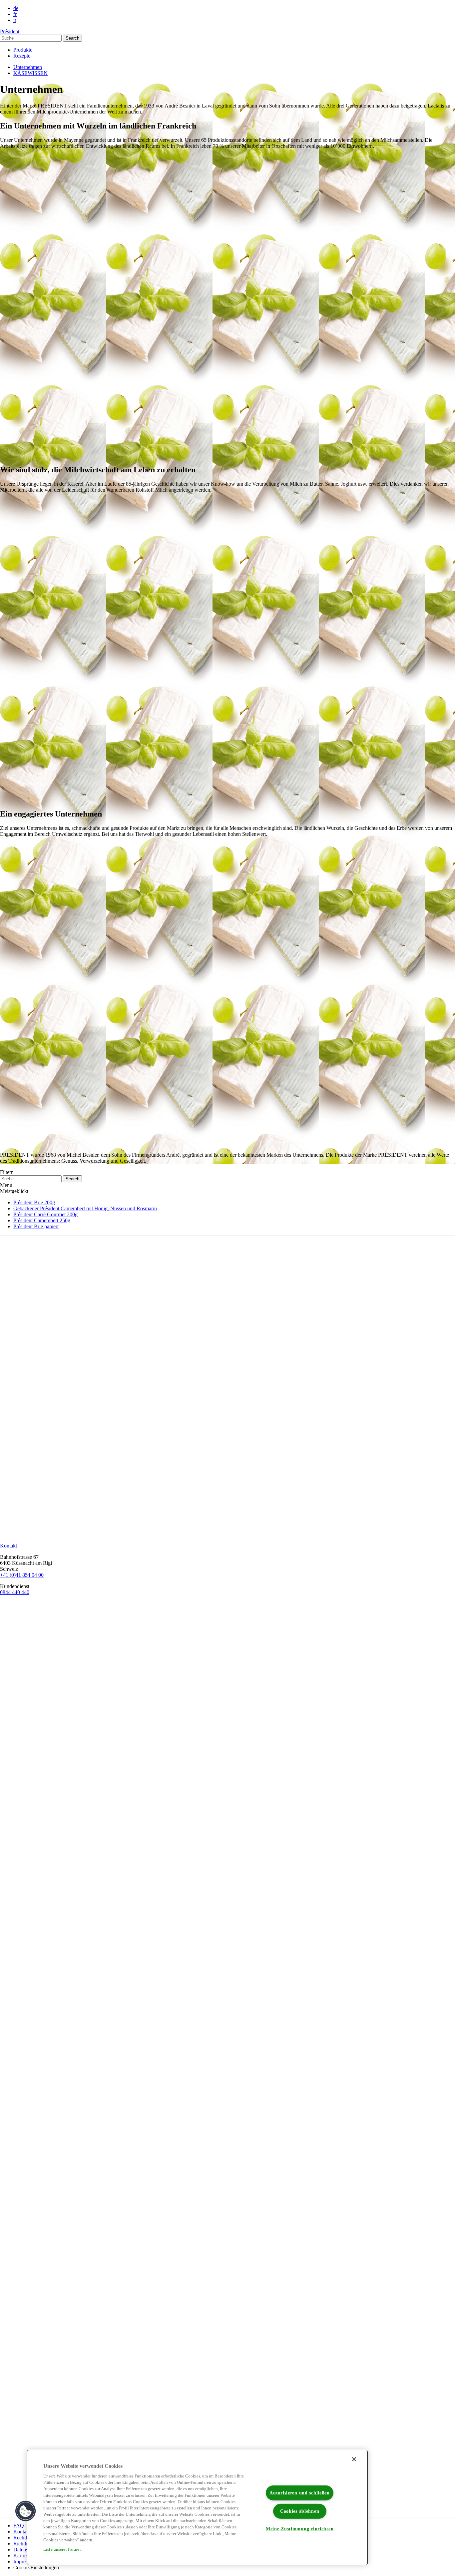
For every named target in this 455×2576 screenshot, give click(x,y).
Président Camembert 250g (42, 1220)
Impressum (25, 2562)
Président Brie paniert (36, 1226)
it (15, 20)
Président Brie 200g (34, 1202)
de (16, 8)
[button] (26, 2511)
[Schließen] (354, 2459)
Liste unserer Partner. (62, 2549)
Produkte (23, 50)
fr (15, 14)
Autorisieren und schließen (300, 2493)
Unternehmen (28, 67)
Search (72, 38)
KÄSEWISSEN (30, 73)
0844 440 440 (15, 1592)
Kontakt (22, 2532)
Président (10, 31)
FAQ (19, 2526)
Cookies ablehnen (300, 2511)
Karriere (22, 2556)
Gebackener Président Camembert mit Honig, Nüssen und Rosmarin (85, 1208)
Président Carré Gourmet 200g (45, 1214)
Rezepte (22, 56)
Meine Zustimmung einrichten (300, 2529)
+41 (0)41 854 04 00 (22, 1575)
